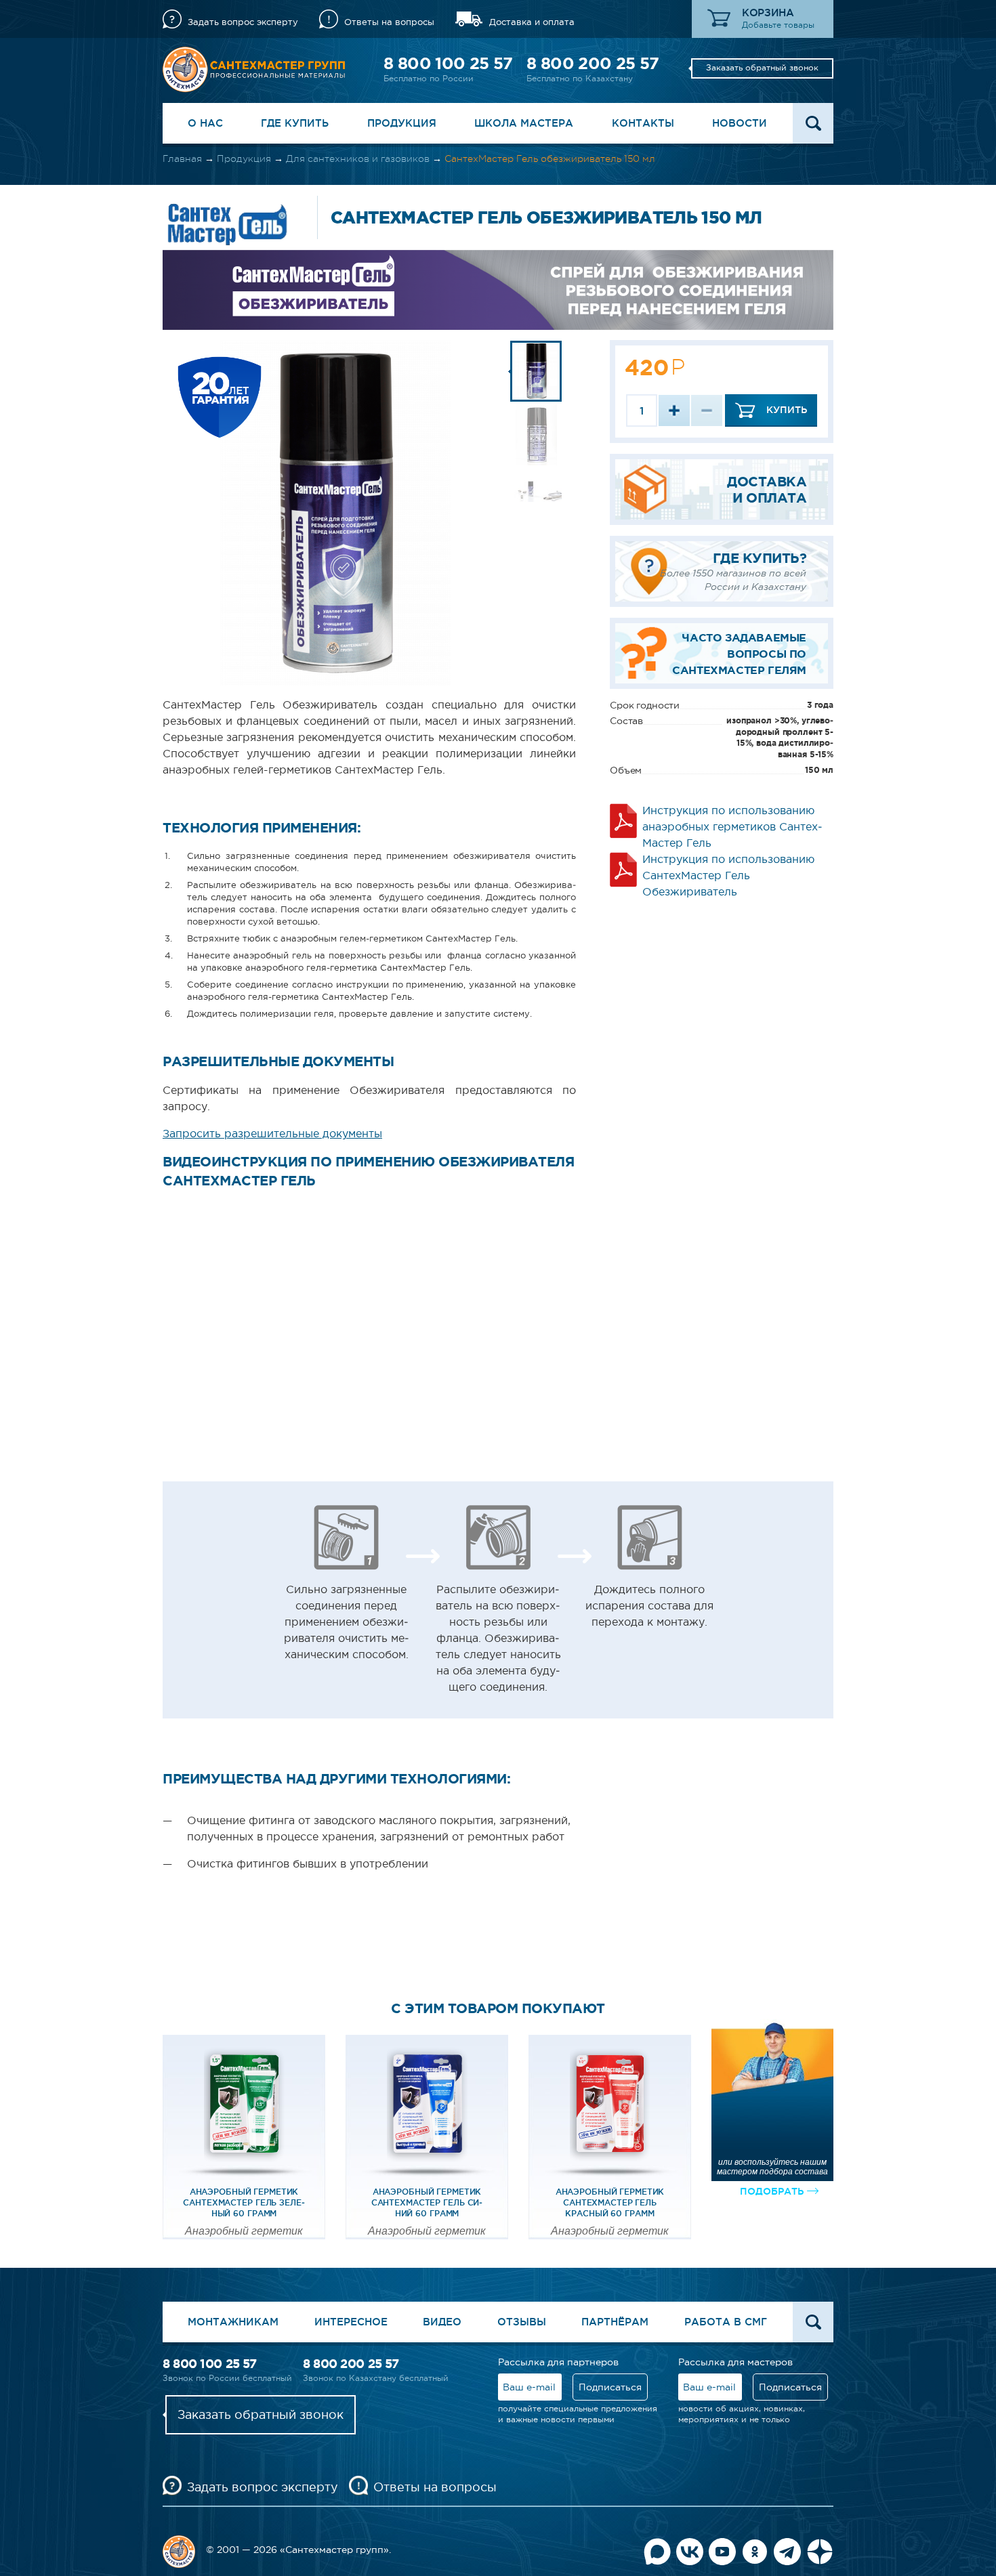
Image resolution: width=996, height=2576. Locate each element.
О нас (205, 123)
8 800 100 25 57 (448, 63)
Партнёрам (615, 2322)
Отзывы (522, 2322)
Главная (182, 159)
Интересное (351, 2322)
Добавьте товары (778, 25)
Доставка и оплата (532, 22)
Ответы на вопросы (389, 22)
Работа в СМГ (726, 2322)
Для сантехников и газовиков (358, 159)
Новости (740, 123)
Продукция (402, 123)
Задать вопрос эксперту (243, 22)
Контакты (643, 123)
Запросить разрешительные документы (272, 1133)
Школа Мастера (524, 123)
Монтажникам (233, 2322)
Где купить (295, 123)
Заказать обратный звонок (762, 68)
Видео (442, 2322)
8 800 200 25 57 (593, 63)
